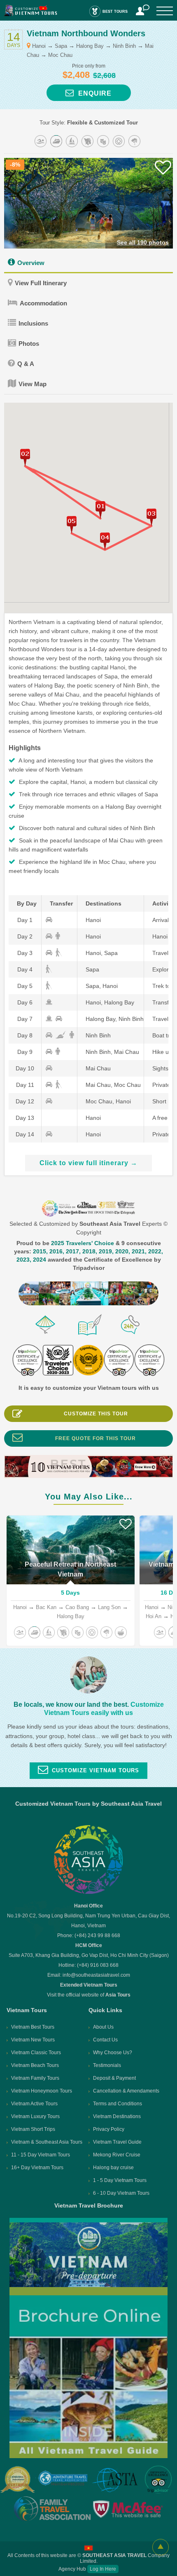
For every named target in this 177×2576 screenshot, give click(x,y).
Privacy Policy (109, 2129)
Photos (29, 344)
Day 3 (25, 953)
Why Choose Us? (113, 2053)
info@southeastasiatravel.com (96, 1975)
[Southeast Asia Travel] (88, 1893)
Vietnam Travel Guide (117, 2142)
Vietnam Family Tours (35, 2078)
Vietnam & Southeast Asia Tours (47, 2142)
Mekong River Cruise (117, 2155)
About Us (103, 2027)
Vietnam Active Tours (34, 2104)
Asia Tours (118, 1995)
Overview (31, 263)
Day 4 (25, 969)
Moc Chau (60, 55)
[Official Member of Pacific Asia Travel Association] (63, 2480)
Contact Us (105, 2040)
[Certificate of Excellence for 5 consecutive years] (159, 2480)
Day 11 (25, 1085)
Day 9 (25, 1052)
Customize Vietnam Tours (95, 1770)
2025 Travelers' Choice (83, 1243)
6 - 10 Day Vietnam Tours (121, 2193)
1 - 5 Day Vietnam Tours (120, 2180)
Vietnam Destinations (117, 2116)
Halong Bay (90, 46)
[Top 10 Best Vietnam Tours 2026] (88, 1476)
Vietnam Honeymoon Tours (42, 2091)
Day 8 (25, 1035)
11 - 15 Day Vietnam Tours (41, 2155)
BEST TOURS (115, 12)
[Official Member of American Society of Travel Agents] (115, 2481)
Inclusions (33, 323)
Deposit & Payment (114, 2078)
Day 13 (25, 1118)
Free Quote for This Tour (95, 1438)
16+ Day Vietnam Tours (37, 2168)
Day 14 (25, 1134)
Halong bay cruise (113, 2168)
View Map (33, 384)
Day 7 (25, 1019)
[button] (25, 457)
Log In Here (103, 2569)
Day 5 (25, 986)
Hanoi (39, 46)
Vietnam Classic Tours (36, 2053)
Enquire (93, 93)
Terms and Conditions (118, 2104)
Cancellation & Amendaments (126, 2091)
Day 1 (25, 920)
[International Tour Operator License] (18, 2480)
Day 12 (25, 1101)
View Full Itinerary (41, 283)
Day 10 (25, 1068)
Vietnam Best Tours (33, 2027)
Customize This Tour (96, 1414)
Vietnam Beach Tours (35, 2065)
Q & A (26, 364)
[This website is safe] (129, 2509)
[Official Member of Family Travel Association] (51, 2509)
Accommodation (43, 303)
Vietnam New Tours (33, 2040)
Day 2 (25, 936)
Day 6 (25, 1002)
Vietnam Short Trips (33, 2129)
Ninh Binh (124, 46)
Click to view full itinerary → (88, 1163)
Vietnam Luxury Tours (35, 2116)
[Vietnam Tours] (31, 14)
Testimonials (107, 2065)
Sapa (61, 46)
